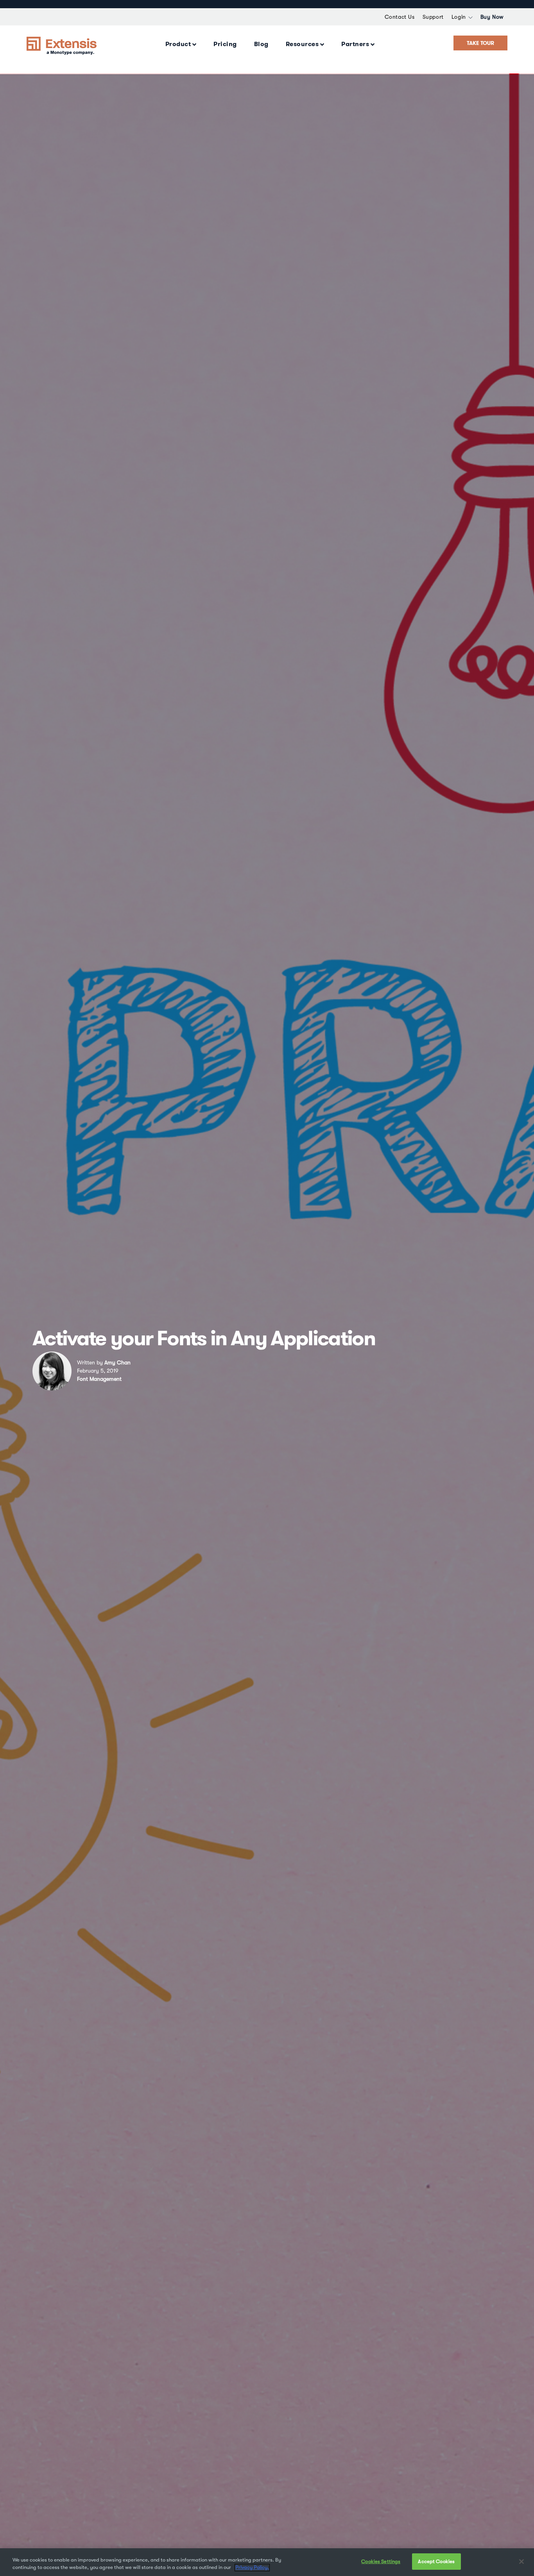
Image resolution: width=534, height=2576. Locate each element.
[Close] (521, 2562)
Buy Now (492, 17)
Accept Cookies (436, 2561)
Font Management (99, 1379)
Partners (355, 44)
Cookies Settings (381, 2561)
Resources (302, 44)
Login (459, 17)
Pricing (225, 44)
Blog (261, 44)
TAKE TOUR (480, 43)
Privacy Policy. (252, 2568)
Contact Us (400, 17)
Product (178, 44)
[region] (267, 2562)
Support (433, 17)
